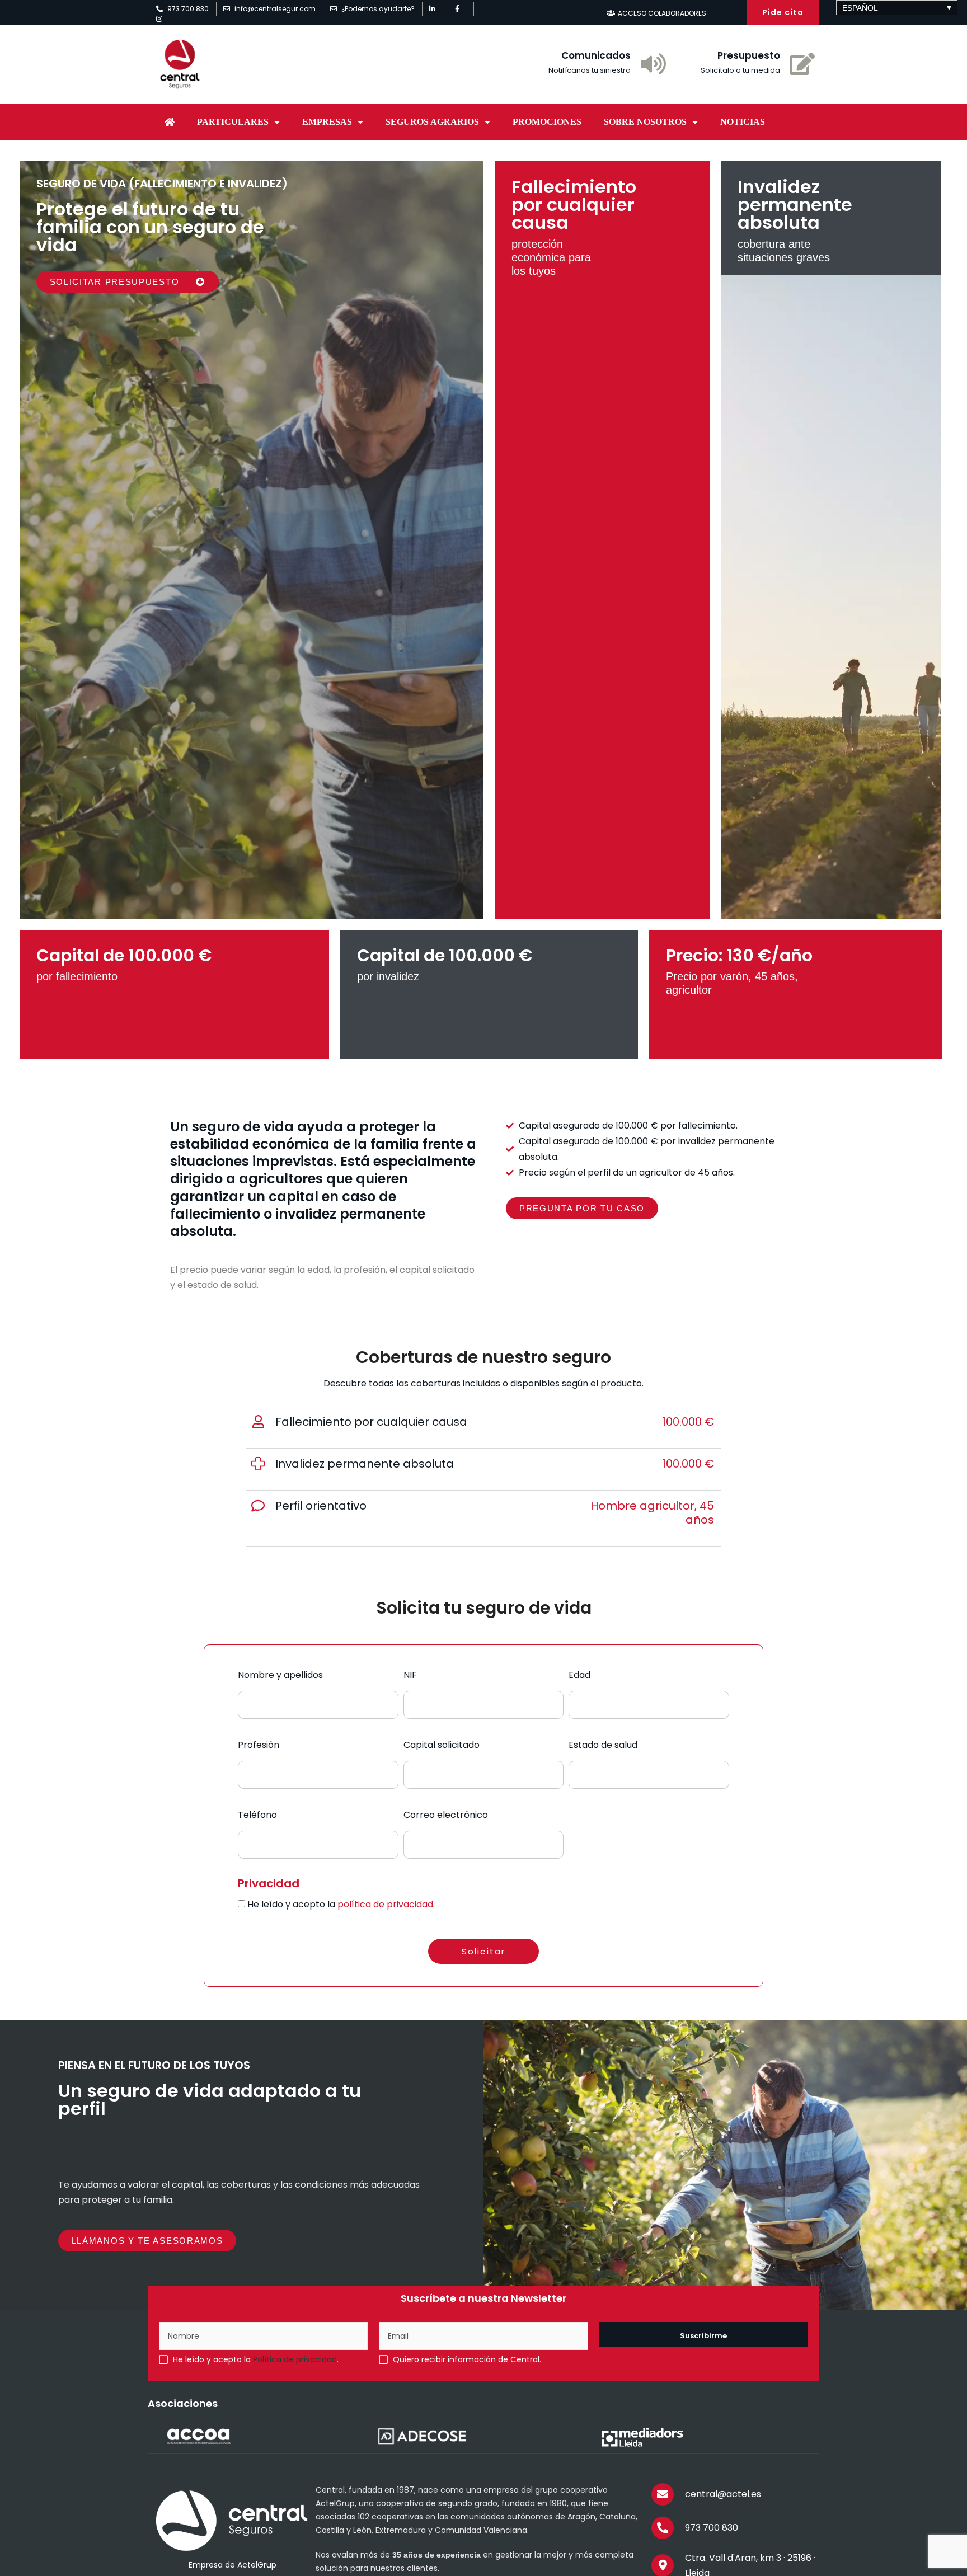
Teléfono (257, 1815)
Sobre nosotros (645, 122)
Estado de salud (603, 1745)
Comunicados (596, 55)
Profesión (259, 1745)
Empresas (327, 122)
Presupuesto (749, 55)
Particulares (233, 122)
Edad (579, 1675)
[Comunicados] (653, 64)
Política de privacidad (295, 2359)
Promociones (547, 122)
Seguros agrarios (432, 122)
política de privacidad (385, 1904)
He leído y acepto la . (341, 1904)
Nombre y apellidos (280, 1675)
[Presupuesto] (802, 64)
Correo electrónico (446, 1815)
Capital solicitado (442, 1745)
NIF (410, 1675)
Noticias (743, 122)
